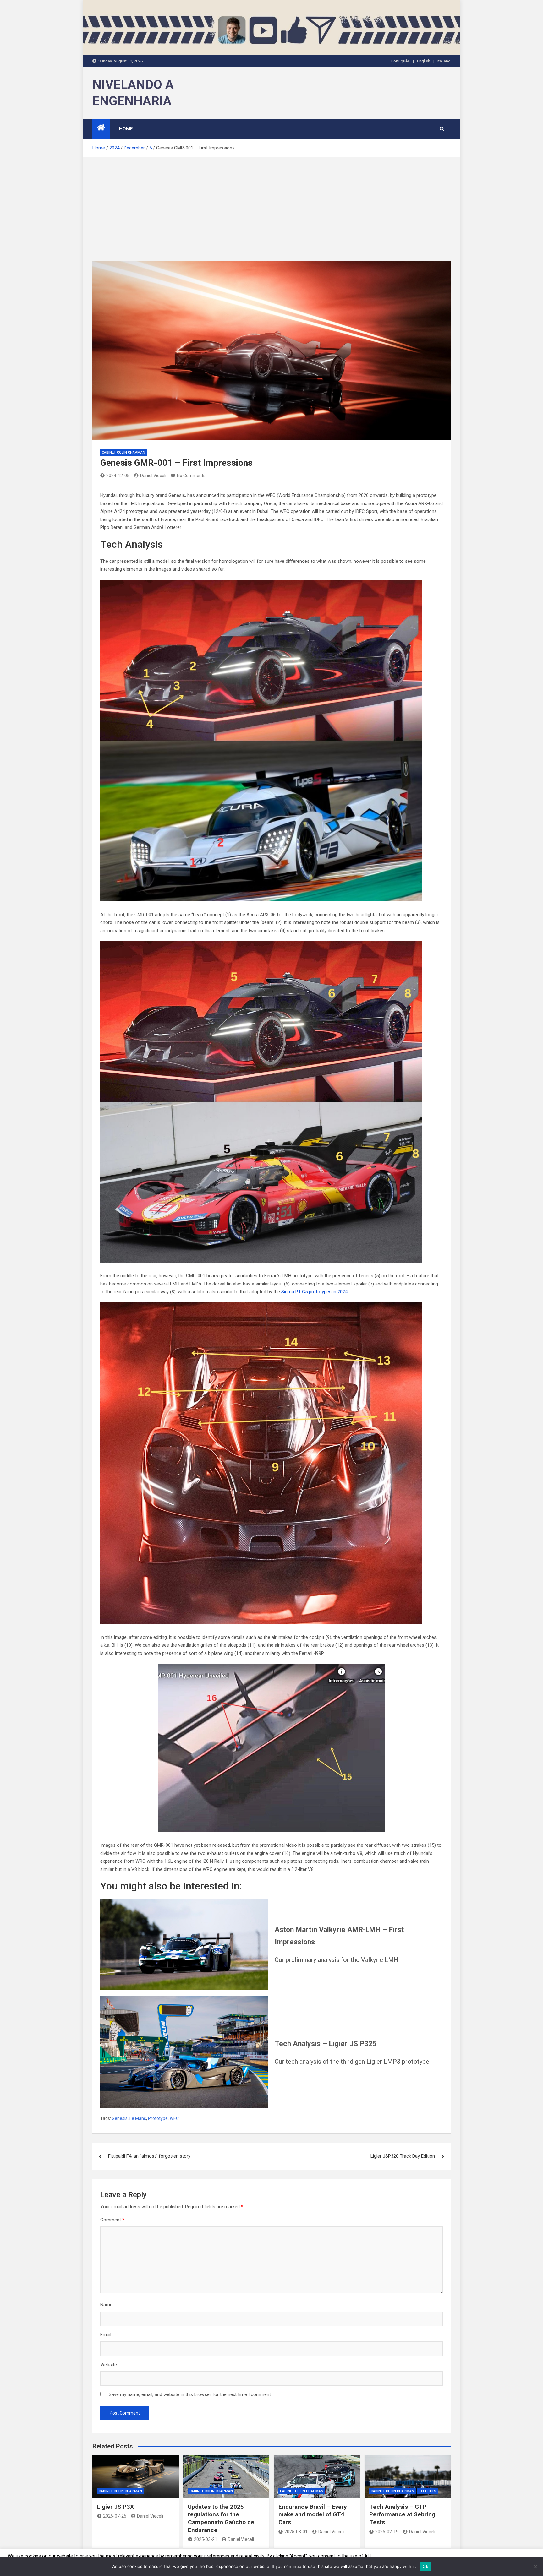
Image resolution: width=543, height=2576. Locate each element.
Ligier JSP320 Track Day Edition (403, 2156)
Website (109, 2365)
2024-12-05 (118, 476)
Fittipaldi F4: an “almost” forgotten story (149, 2156)
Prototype (158, 2118)
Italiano (444, 61)
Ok (425, 2566)
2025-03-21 (206, 2539)
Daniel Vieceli (153, 476)
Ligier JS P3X (115, 2507)
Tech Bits (428, 2491)
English (424, 61)
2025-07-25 (115, 2516)
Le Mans (138, 2118)
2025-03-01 (296, 2532)
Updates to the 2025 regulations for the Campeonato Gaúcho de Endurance (221, 2518)
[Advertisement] (271, 204)
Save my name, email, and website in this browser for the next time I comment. (190, 2394)
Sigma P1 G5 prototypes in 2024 (314, 1292)
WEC (174, 2118)
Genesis (120, 2118)
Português (400, 61)
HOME (126, 129)
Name (106, 2305)
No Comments (191, 476)
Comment (112, 2220)
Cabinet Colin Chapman (123, 452)
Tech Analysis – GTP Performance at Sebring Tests (402, 2514)
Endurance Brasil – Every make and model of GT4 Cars (313, 2514)
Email (106, 2335)
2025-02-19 (387, 2532)
